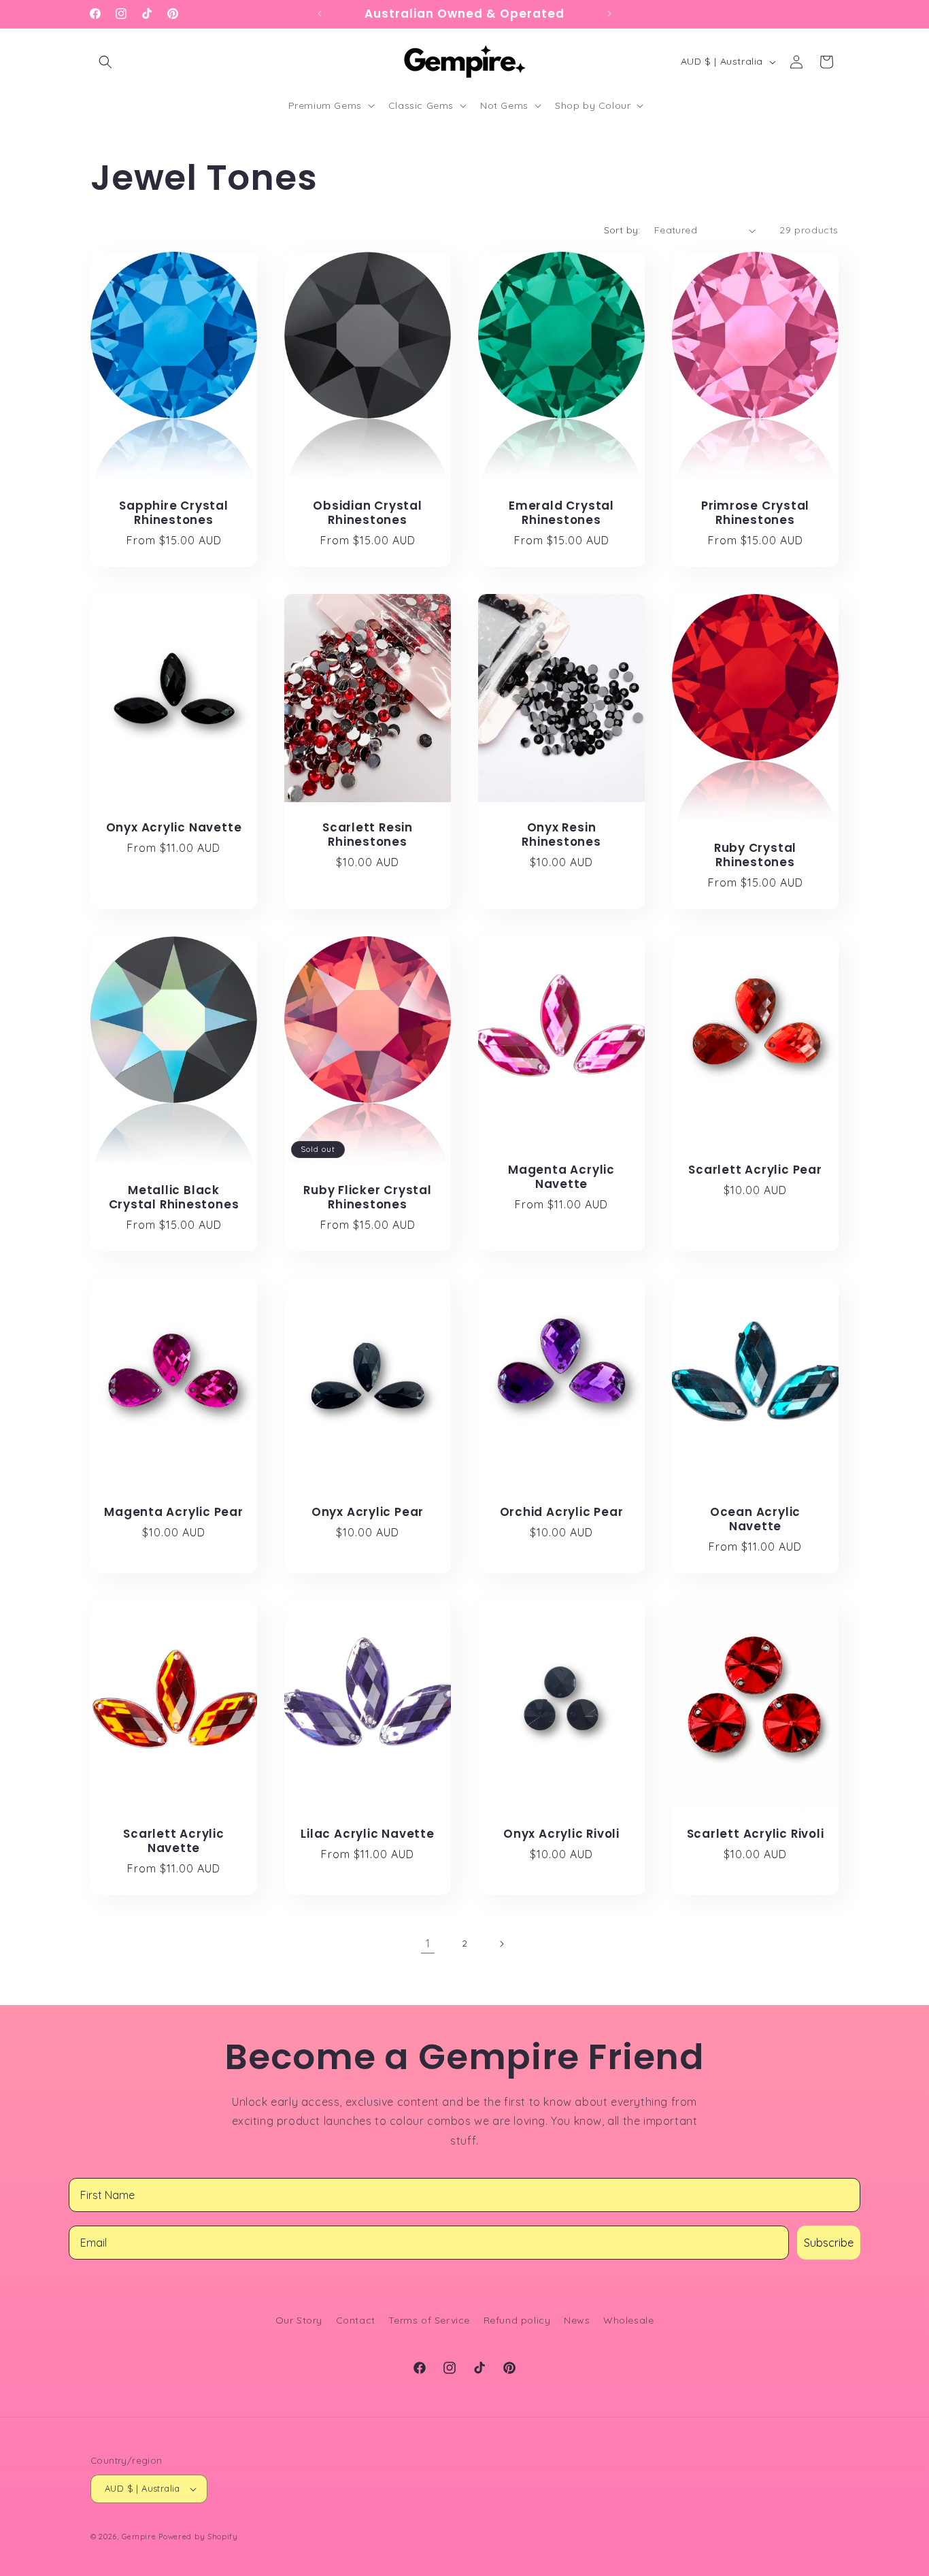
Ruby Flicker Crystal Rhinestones (368, 1198)
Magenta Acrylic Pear (174, 1512)
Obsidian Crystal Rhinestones (367, 514)
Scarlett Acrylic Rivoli (756, 1834)
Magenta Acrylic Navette (561, 1177)
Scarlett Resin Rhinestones (368, 836)
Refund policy (517, 2320)
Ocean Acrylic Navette (755, 1519)
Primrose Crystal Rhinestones (755, 514)
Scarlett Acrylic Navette (173, 1841)
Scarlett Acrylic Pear (755, 1170)
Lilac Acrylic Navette (367, 1834)
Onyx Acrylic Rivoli (561, 1834)
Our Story (299, 2320)
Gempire (139, 2537)
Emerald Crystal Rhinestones (561, 514)
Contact (356, 2320)
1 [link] (428, 1943)
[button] (105, 62)
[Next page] (501, 1944)
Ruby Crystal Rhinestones (755, 855)
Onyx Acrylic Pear (368, 1512)
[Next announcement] (609, 14)
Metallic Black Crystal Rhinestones (174, 1198)
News (577, 2320)
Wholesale (628, 2320)
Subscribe (829, 2243)
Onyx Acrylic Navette (174, 828)
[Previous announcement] (320, 14)
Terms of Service (429, 2320)
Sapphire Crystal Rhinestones (173, 514)
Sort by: (622, 230)
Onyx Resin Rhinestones (561, 835)
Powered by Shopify (198, 2537)
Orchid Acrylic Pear (562, 1512)
